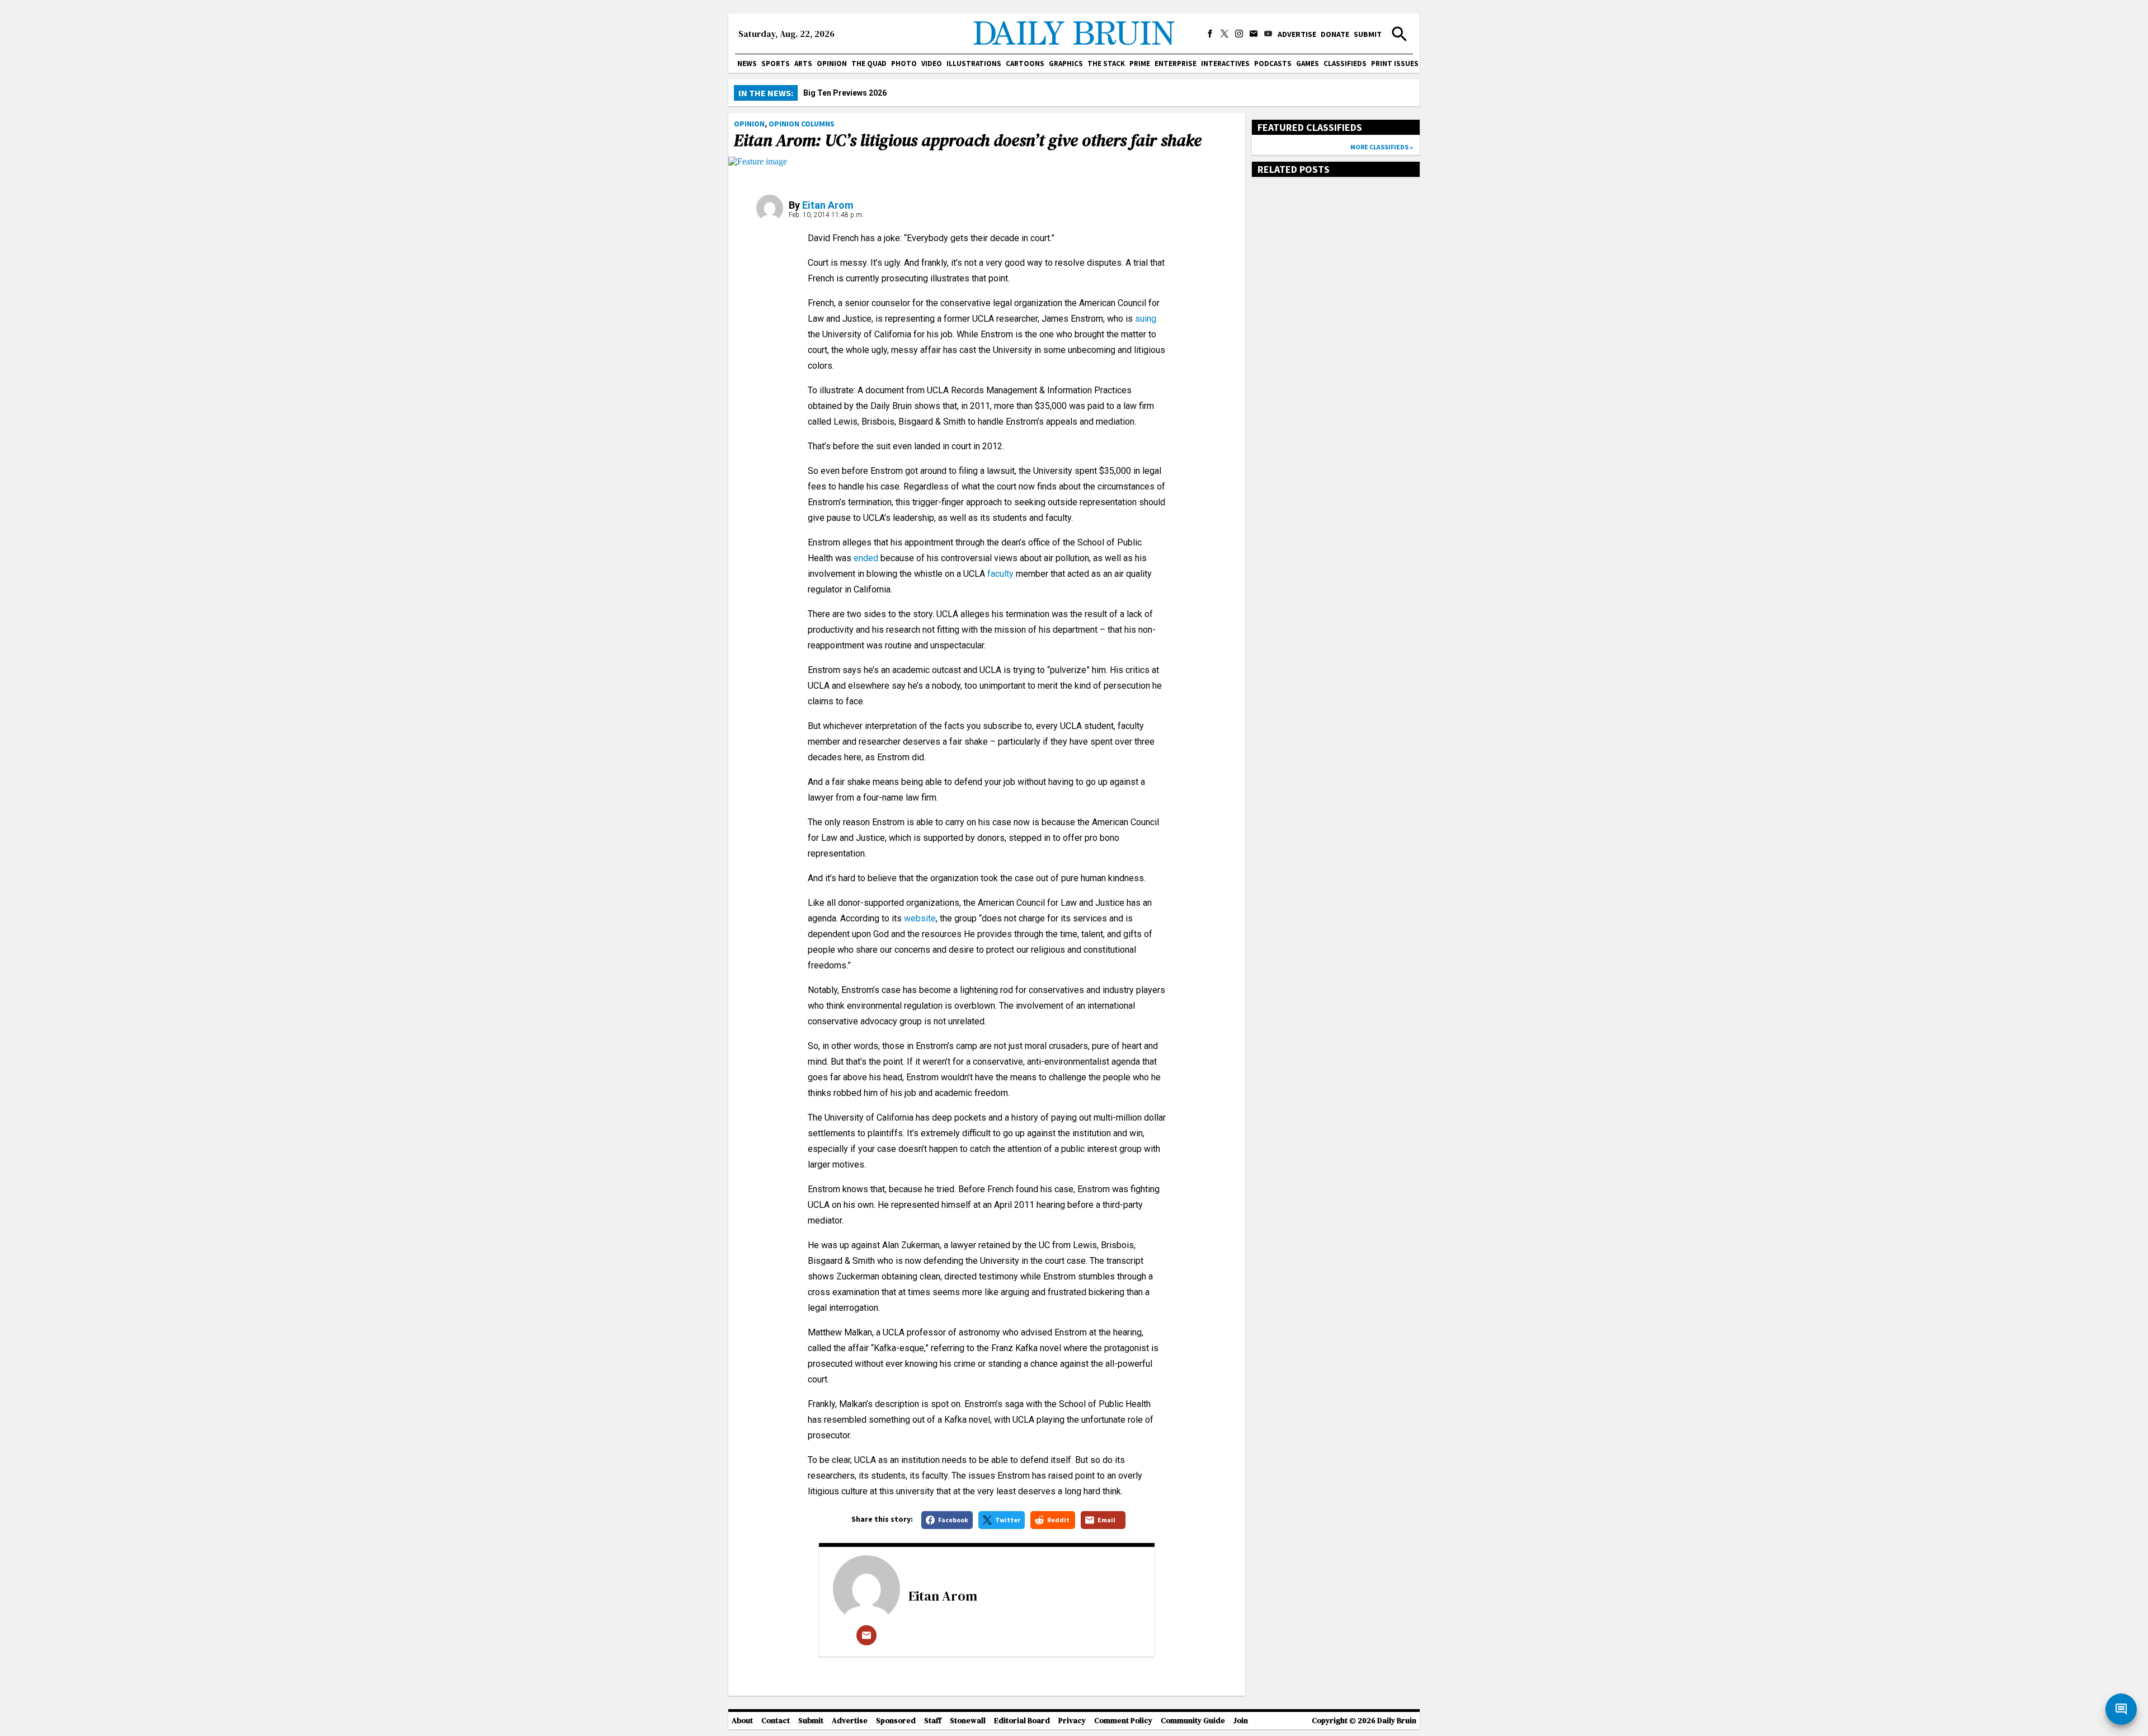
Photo (904, 63)
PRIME (1140, 63)
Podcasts (1273, 63)
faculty (1000, 574)
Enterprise (1176, 63)
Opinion (832, 63)
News (747, 63)
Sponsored (896, 1721)
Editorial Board (1022, 1721)
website (920, 918)
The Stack (1106, 63)
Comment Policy (1123, 1721)
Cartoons (1025, 63)
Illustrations (974, 63)
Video (932, 63)
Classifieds (1345, 63)
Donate (1335, 34)
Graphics (1066, 63)
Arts (803, 63)
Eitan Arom (828, 205)
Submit (1368, 34)
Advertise (1297, 34)
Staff (933, 1721)
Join (1241, 1721)
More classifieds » (1382, 147)
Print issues (1395, 63)
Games (1308, 63)
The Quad (869, 63)
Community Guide (1193, 1721)
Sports (776, 63)
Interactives (1225, 63)
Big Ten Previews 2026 (845, 93)
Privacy (1072, 1721)
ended (866, 558)
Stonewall (968, 1721)
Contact (776, 1721)
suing (1146, 319)
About (742, 1721)
